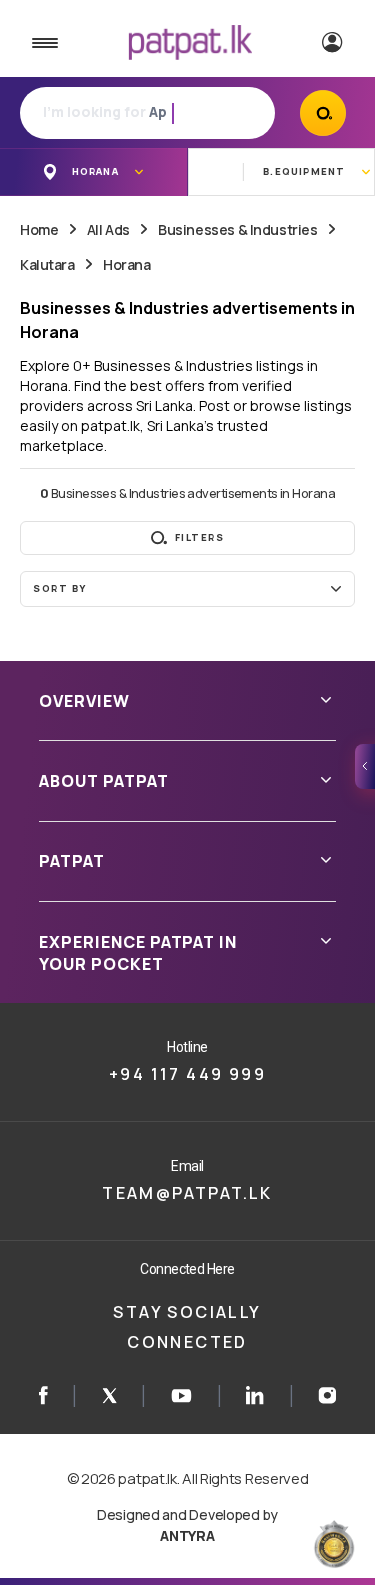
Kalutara (47, 264)
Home (39, 229)
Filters (200, 537)
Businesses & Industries (237, 229)
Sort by (60, 588)
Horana (126, 264)
